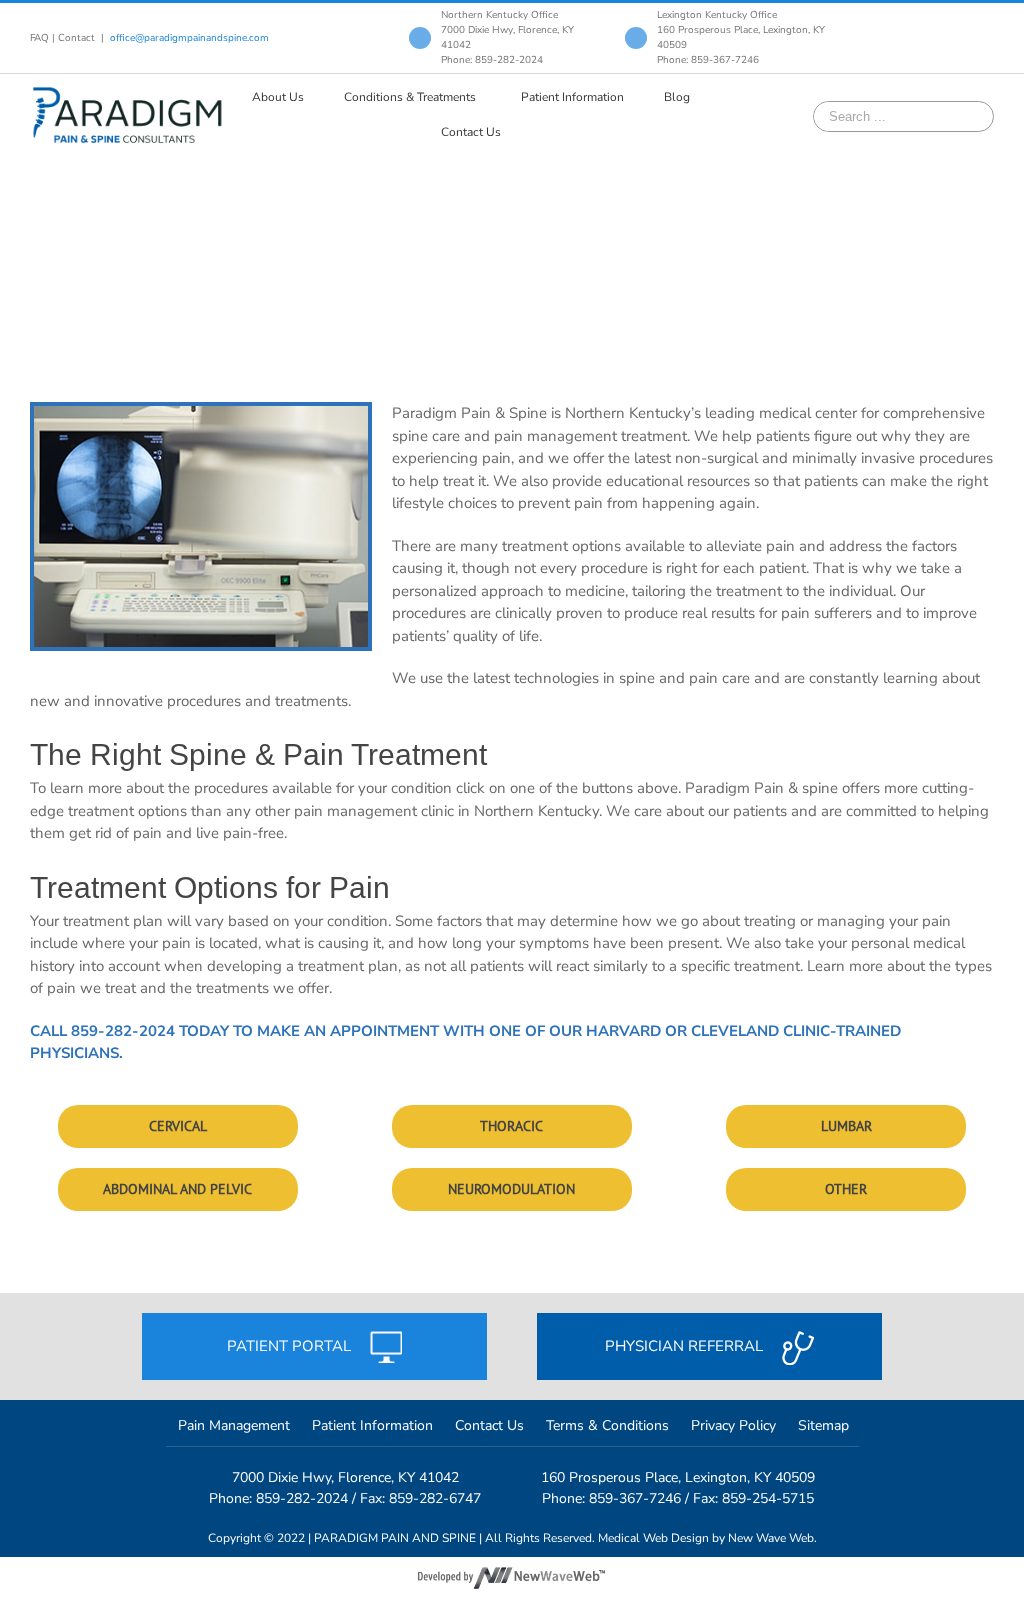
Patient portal (291, 1346)
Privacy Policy (733, 1425)
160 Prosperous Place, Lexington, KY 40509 (678, 1477)
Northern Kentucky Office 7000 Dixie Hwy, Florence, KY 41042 (507, 30)
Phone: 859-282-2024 (492, 60)
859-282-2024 (123, 1031)
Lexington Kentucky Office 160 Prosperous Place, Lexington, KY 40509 (741, 30)
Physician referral (686, 1346)
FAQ (39, 38)
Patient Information (372, 1425)
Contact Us (489, 1425)
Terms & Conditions (607, 1425)
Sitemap (823, 1425)
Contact (76, 38)
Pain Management (234, 1425)
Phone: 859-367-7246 (708, 60)
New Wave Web (771, 1538)
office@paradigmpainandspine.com (189, 38)
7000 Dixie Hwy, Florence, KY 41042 (345, 1477)
